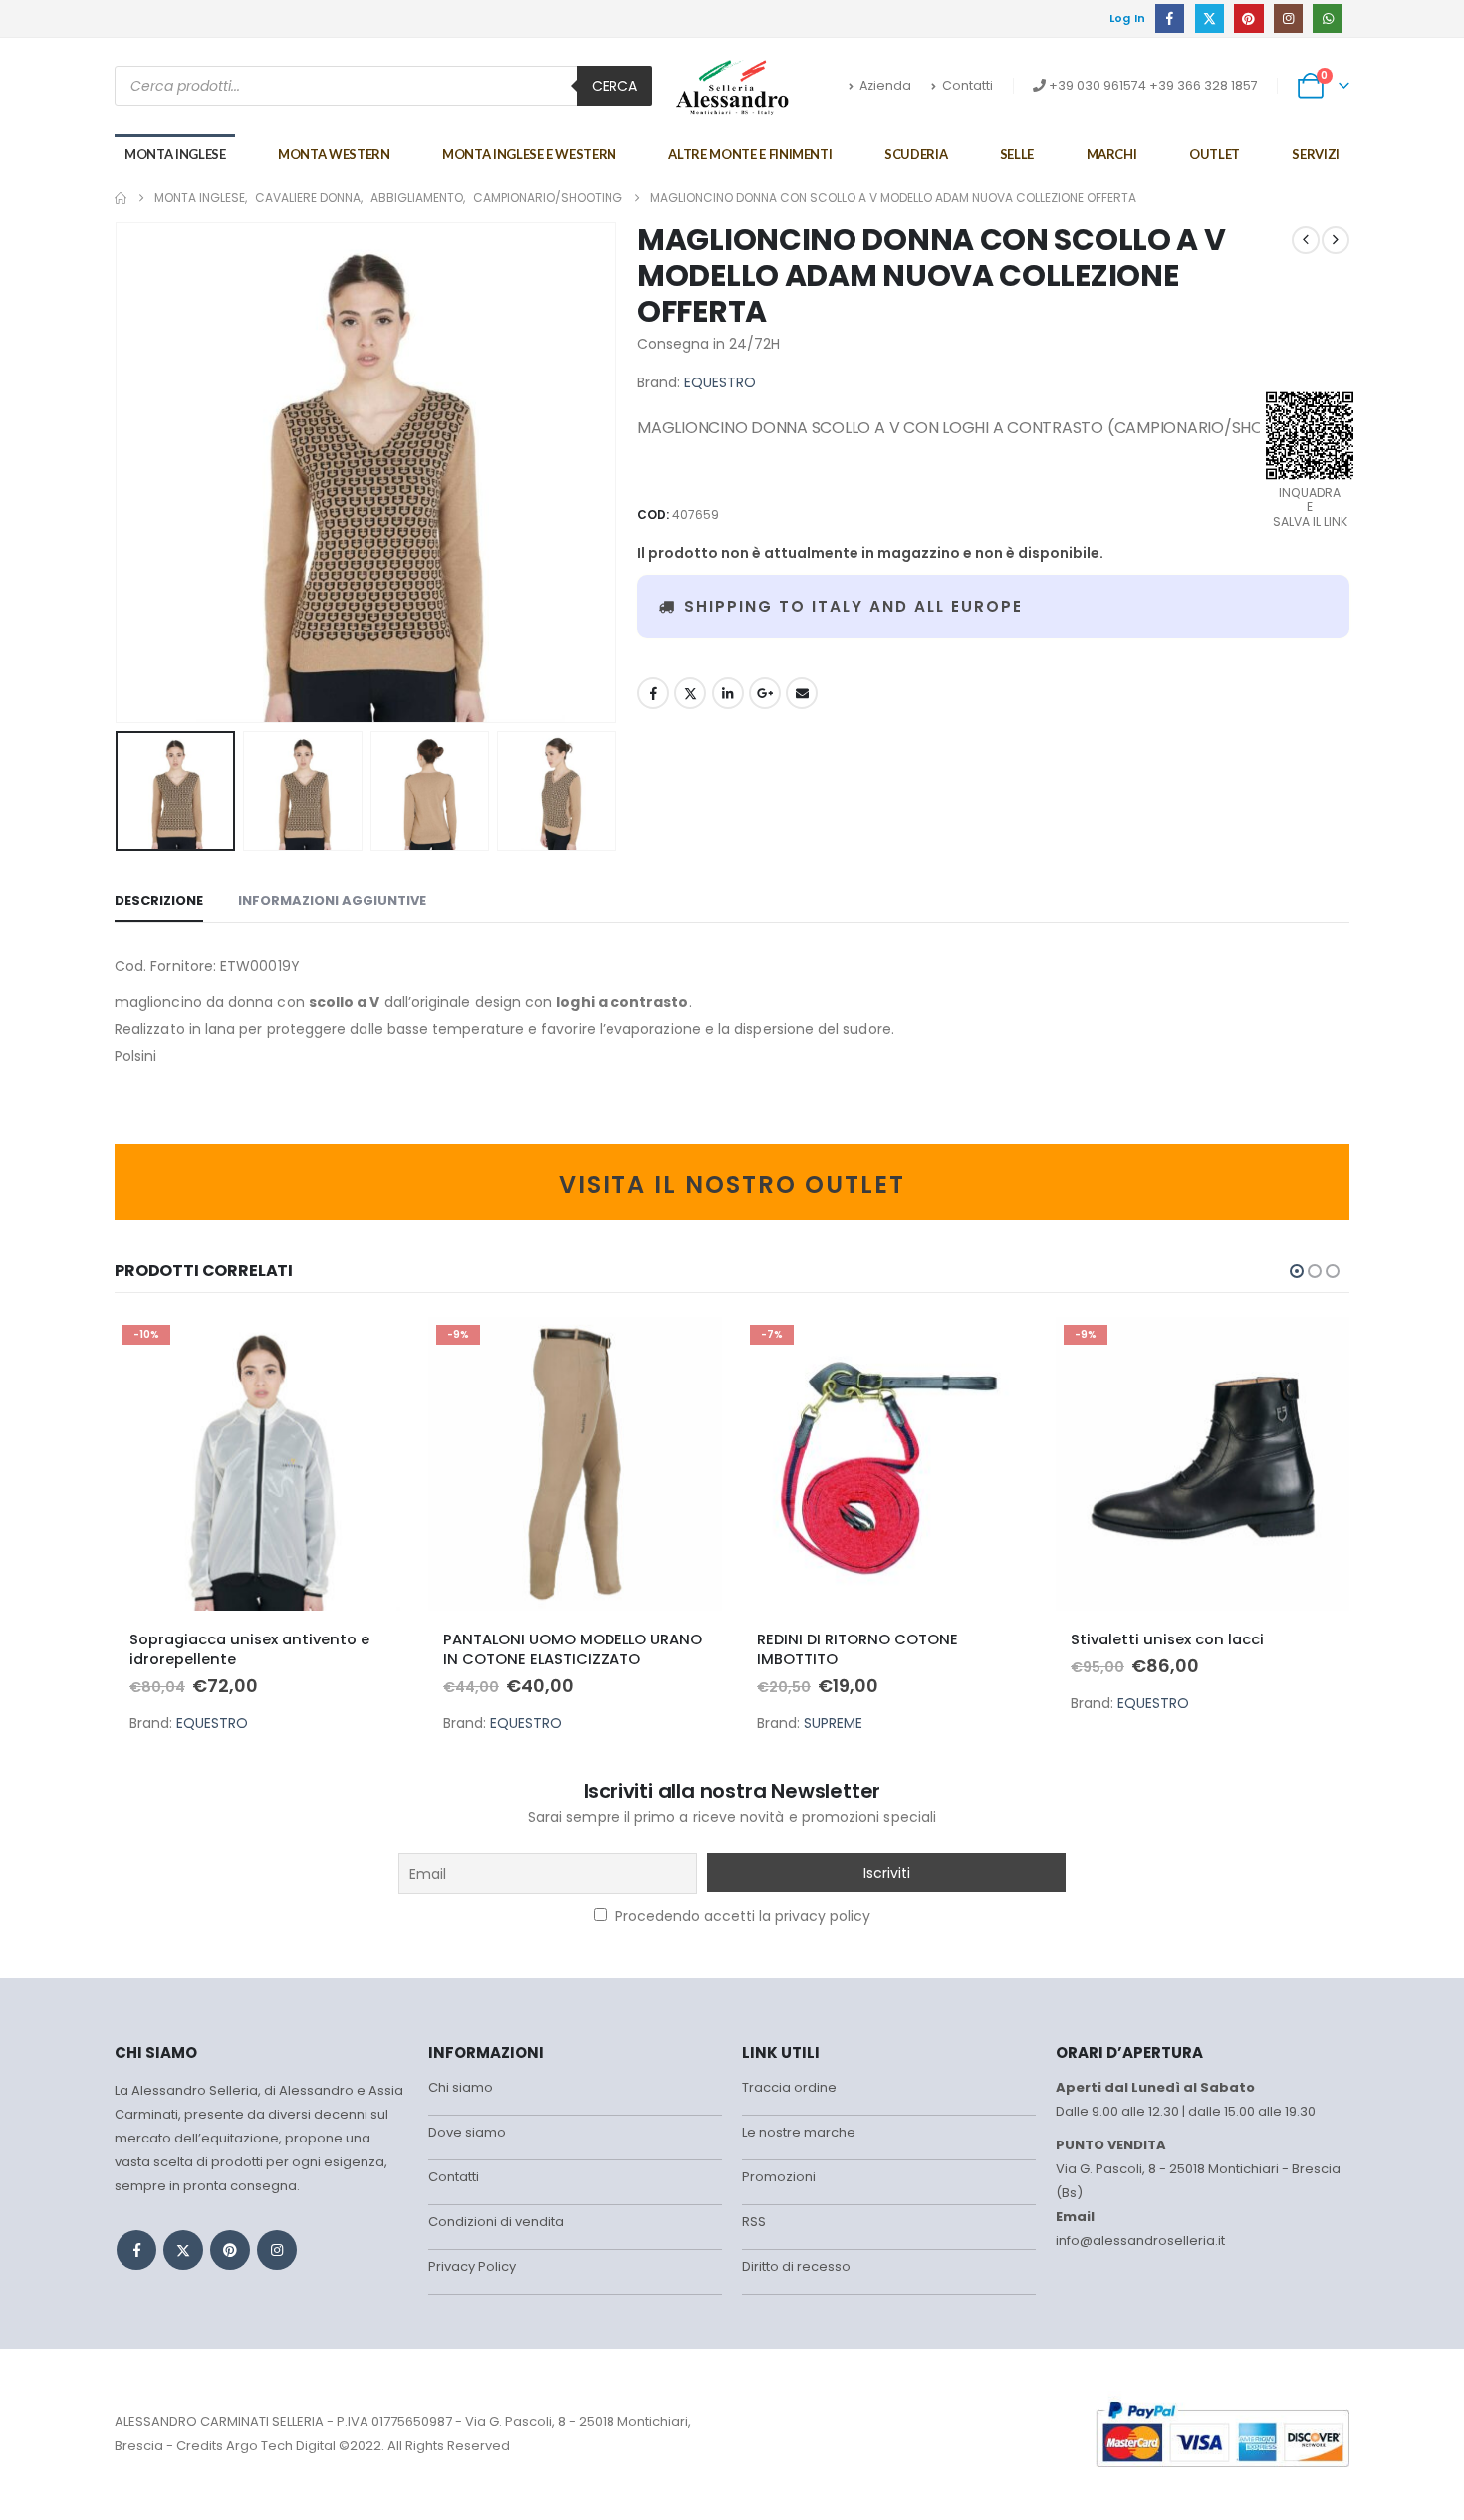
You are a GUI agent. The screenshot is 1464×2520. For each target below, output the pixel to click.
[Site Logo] (732, 87)
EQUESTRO (720, 382)
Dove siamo (467, 2132)
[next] (1336, 240)
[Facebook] (1170, 18)
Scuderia (916, 154)
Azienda (885, 85)
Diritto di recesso (796, 2267)
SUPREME (833, 1723)
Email (802, 693)
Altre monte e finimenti (750, 154)
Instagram (277, 2250)
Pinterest (230, 2250)
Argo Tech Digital (281, 2446)
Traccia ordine (789, 2087)
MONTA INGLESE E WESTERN (529, 154)
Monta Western (334, 154)
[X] (1210, 18)
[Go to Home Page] (121, 198)
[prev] (1306, 240)
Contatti (968, 85)
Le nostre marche (799, 2132)
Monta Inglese (175, 154)
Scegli (375, 1350)
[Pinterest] (1248, 18)
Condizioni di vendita (496, 2222)
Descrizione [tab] (159, 901)
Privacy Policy (472, 2267)
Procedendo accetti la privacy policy (741, 1916)
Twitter (690, 693)
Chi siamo (461, 2087)
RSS (754, 2222)
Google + (765, 693)
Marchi (1112, 154)
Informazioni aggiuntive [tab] (332, 901)
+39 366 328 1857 (1204, 85)
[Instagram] (1288, 18)
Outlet (1215, 154)
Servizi (1316, 154)
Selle (1017, 154)
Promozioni (779, 2177)
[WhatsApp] (1327, 18)
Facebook (653, 693)
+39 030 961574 (1098, 85)
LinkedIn (728, 693)
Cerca (614, 86)
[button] (120, 473)
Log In (1128, 18)
